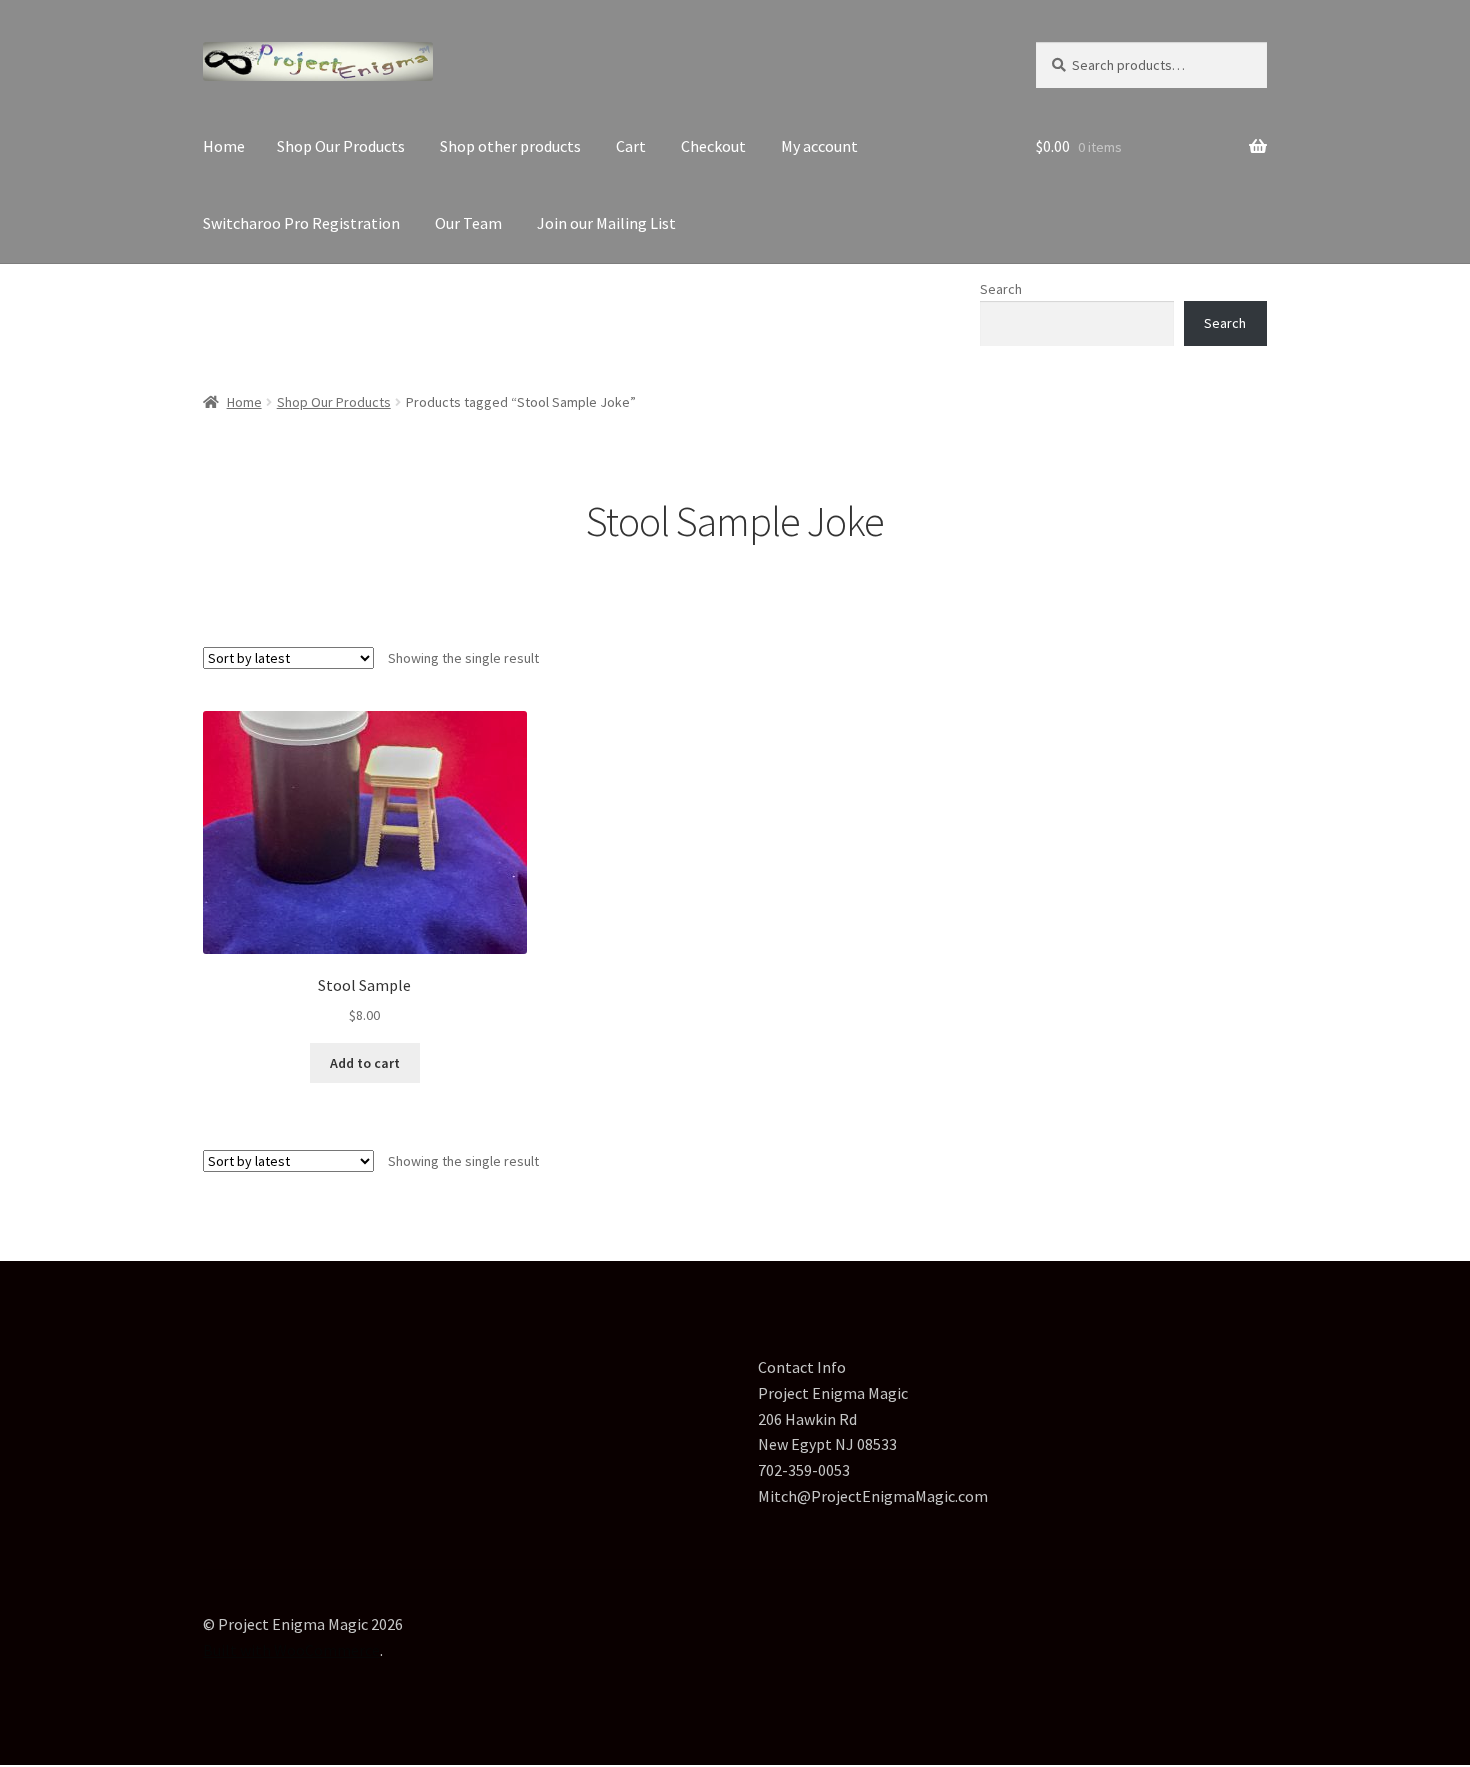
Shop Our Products (341, 146)
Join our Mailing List (606, 223)
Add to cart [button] (365, 1063)
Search (1001, 289)
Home (224, 146)
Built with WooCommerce (291, 1650)
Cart (631, 146)
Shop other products (510, 146)
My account (819, 146)
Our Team (468, 223)
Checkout (713, 146)
